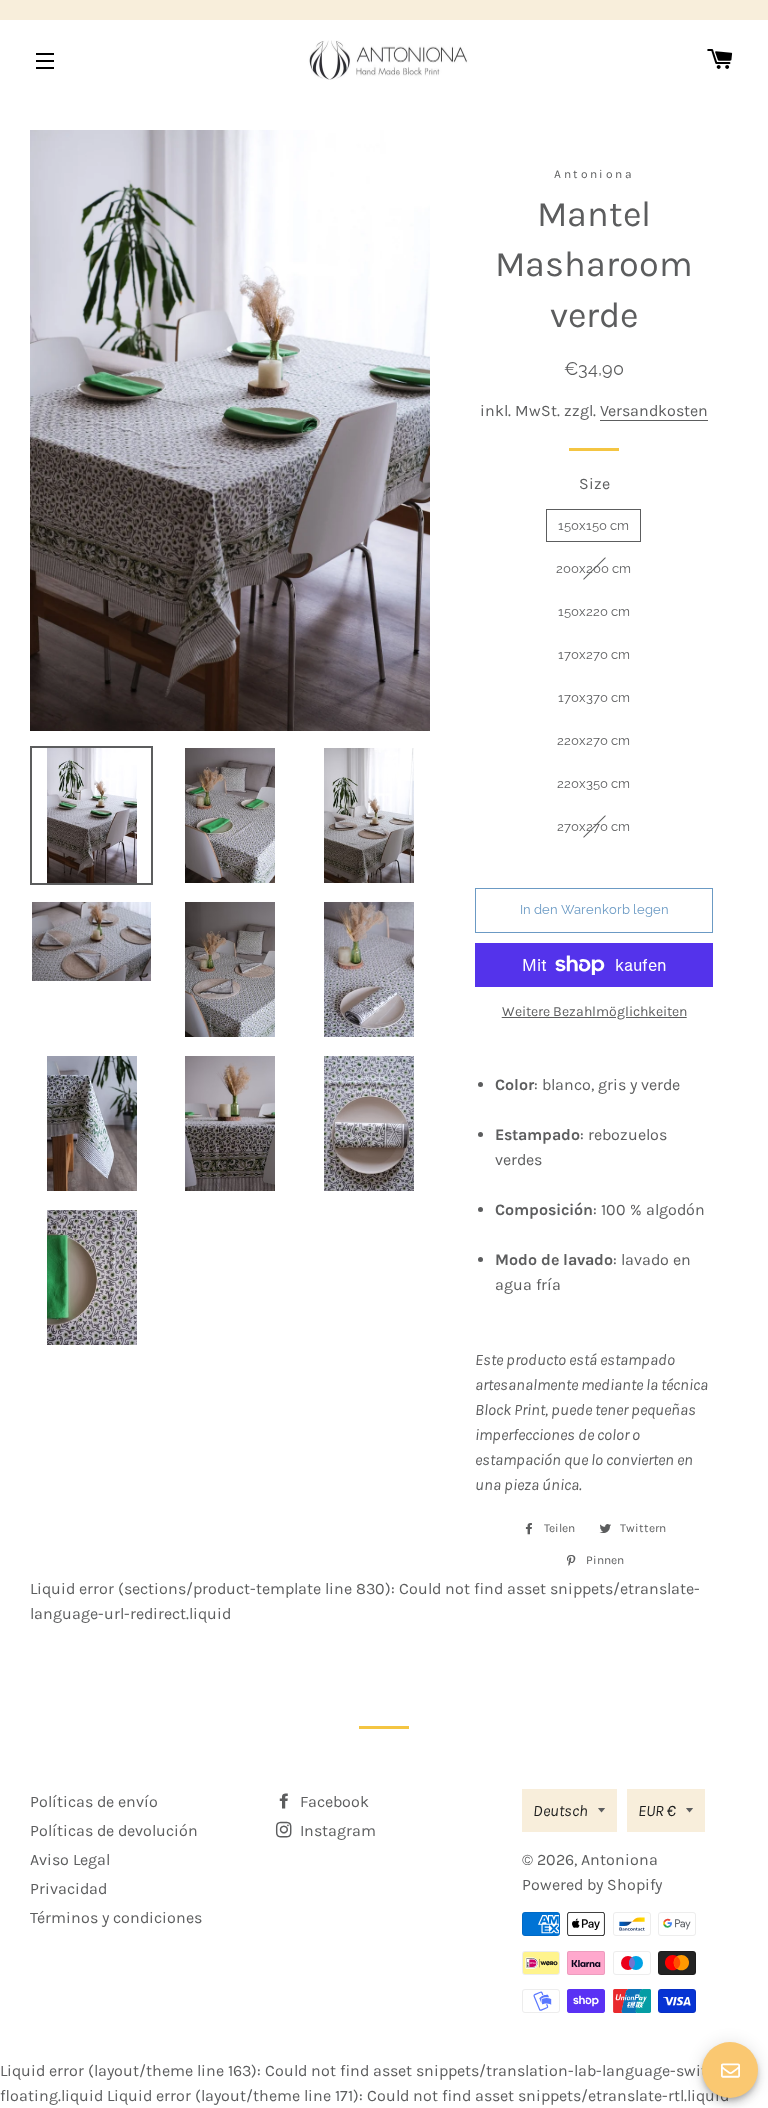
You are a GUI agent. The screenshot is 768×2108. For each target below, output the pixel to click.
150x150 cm (593, 525)
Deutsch (560, 1810)
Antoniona (619, 1859)
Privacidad (68, 1888)
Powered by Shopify (592, 1884)
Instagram (336, 1830)
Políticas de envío (94, 1801)
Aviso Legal (70, 1859)
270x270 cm (593, 826)
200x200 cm (593, 568)
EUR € (657, 1810)
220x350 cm (593, 783)
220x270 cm (593, 740)
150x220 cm (594, 611)
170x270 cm (594, 654)
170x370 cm (594, 697)
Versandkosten (654, 410)
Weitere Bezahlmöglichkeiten (594, 1011)
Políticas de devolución (114, 1830)
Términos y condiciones (116, 1917)
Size (594, 483)
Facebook (332, 1801)
